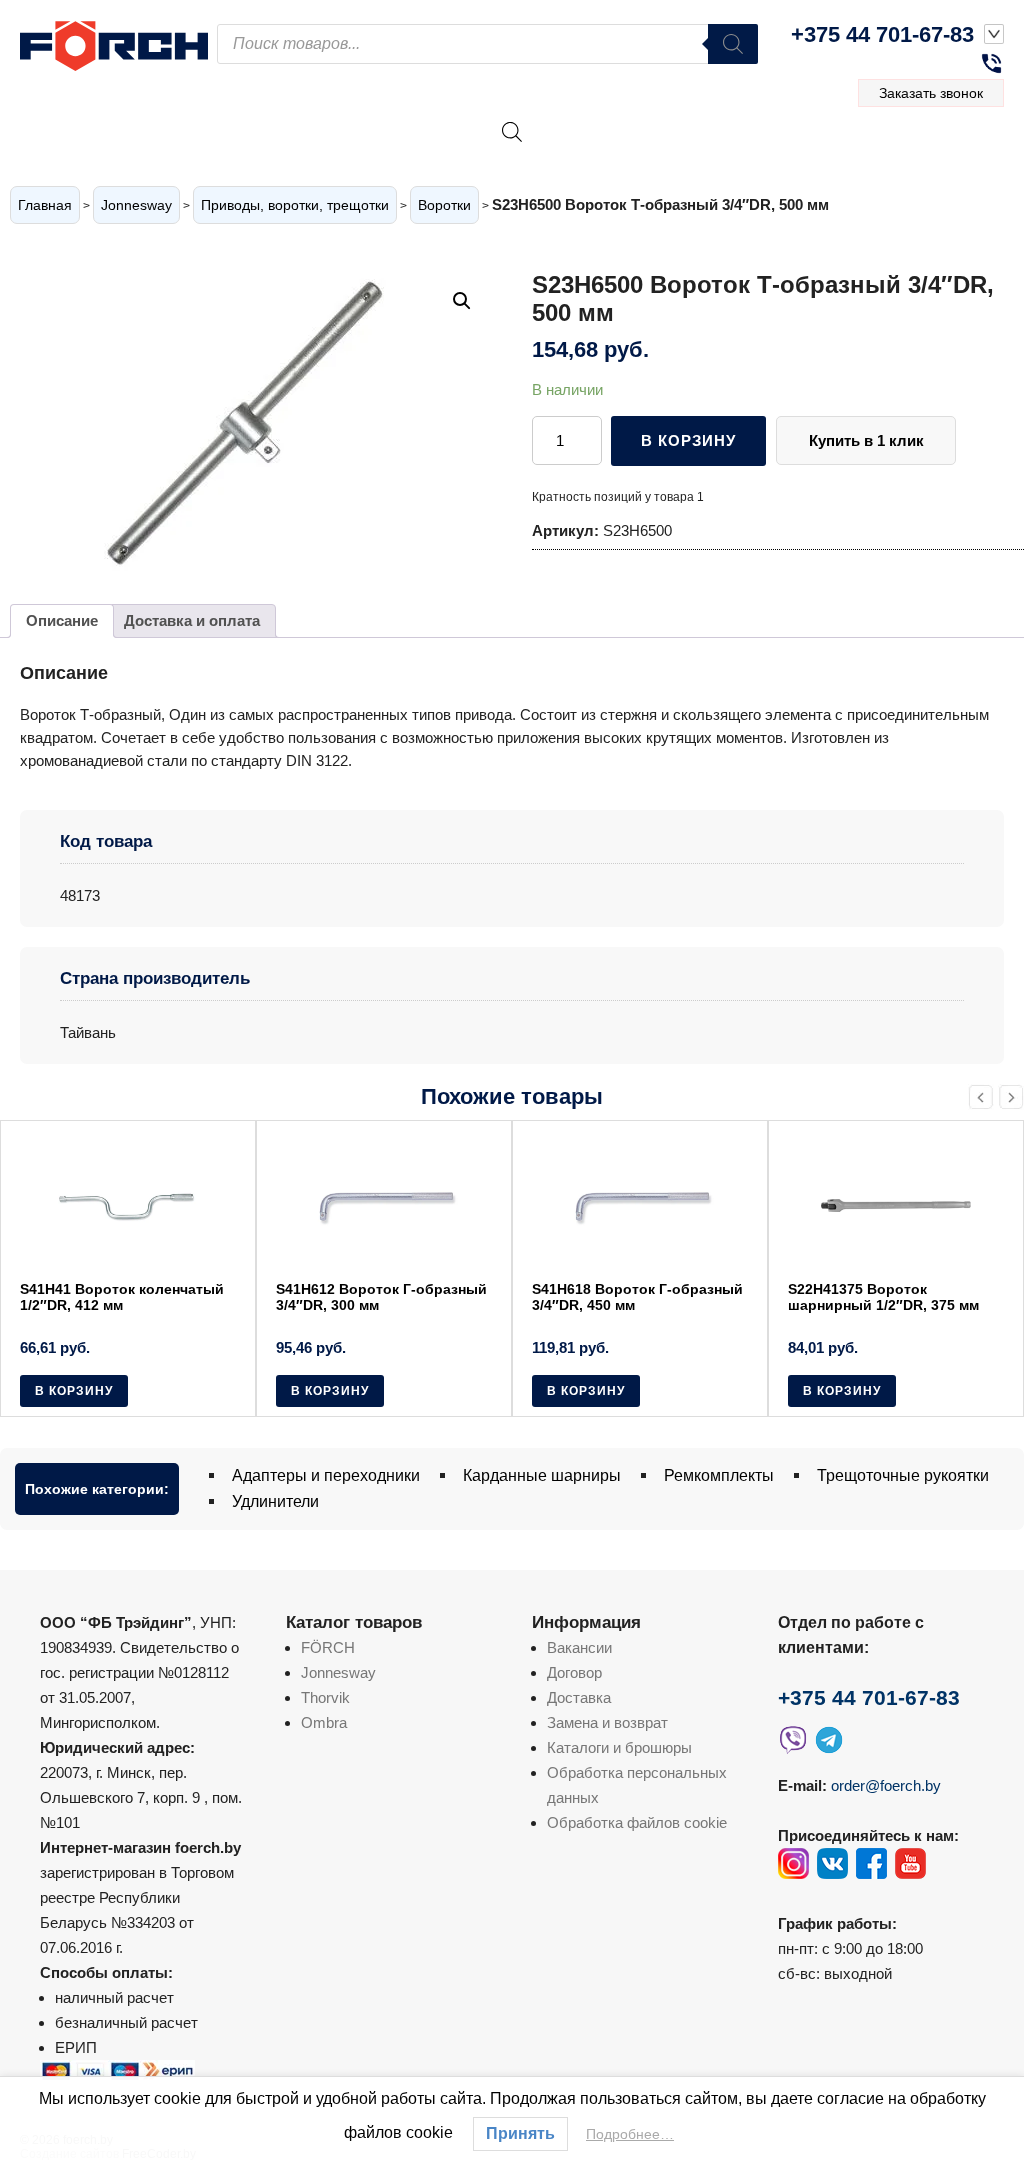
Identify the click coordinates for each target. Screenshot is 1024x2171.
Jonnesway (136, 205)
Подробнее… (630, 2134)
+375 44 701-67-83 (882, 34)
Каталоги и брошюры (619, 1747)
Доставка (579, 1697)
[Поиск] (733, 44)
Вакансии (579, 1647)
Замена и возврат (607, 1722)
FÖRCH (328, 1647)
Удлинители (275, 1501)
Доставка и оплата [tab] (192, 620)
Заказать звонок (931, 93)
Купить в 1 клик (866, 440)
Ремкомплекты (719, 1475)
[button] (462, 301)
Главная (45, 205)
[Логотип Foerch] (118, 43)
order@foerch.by (886, 1785)
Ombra (324, 1722)
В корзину (688, 440)
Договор (574, 1672)
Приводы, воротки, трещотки (295, 205)
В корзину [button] (74, 1391)
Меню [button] (944, 154)
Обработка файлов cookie (637, 1822)
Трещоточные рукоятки (903, 1475)
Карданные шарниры (542, 1475)
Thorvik (325, 1697)
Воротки (444, 205)
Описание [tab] (62, 620)
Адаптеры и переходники (326, 1475)
